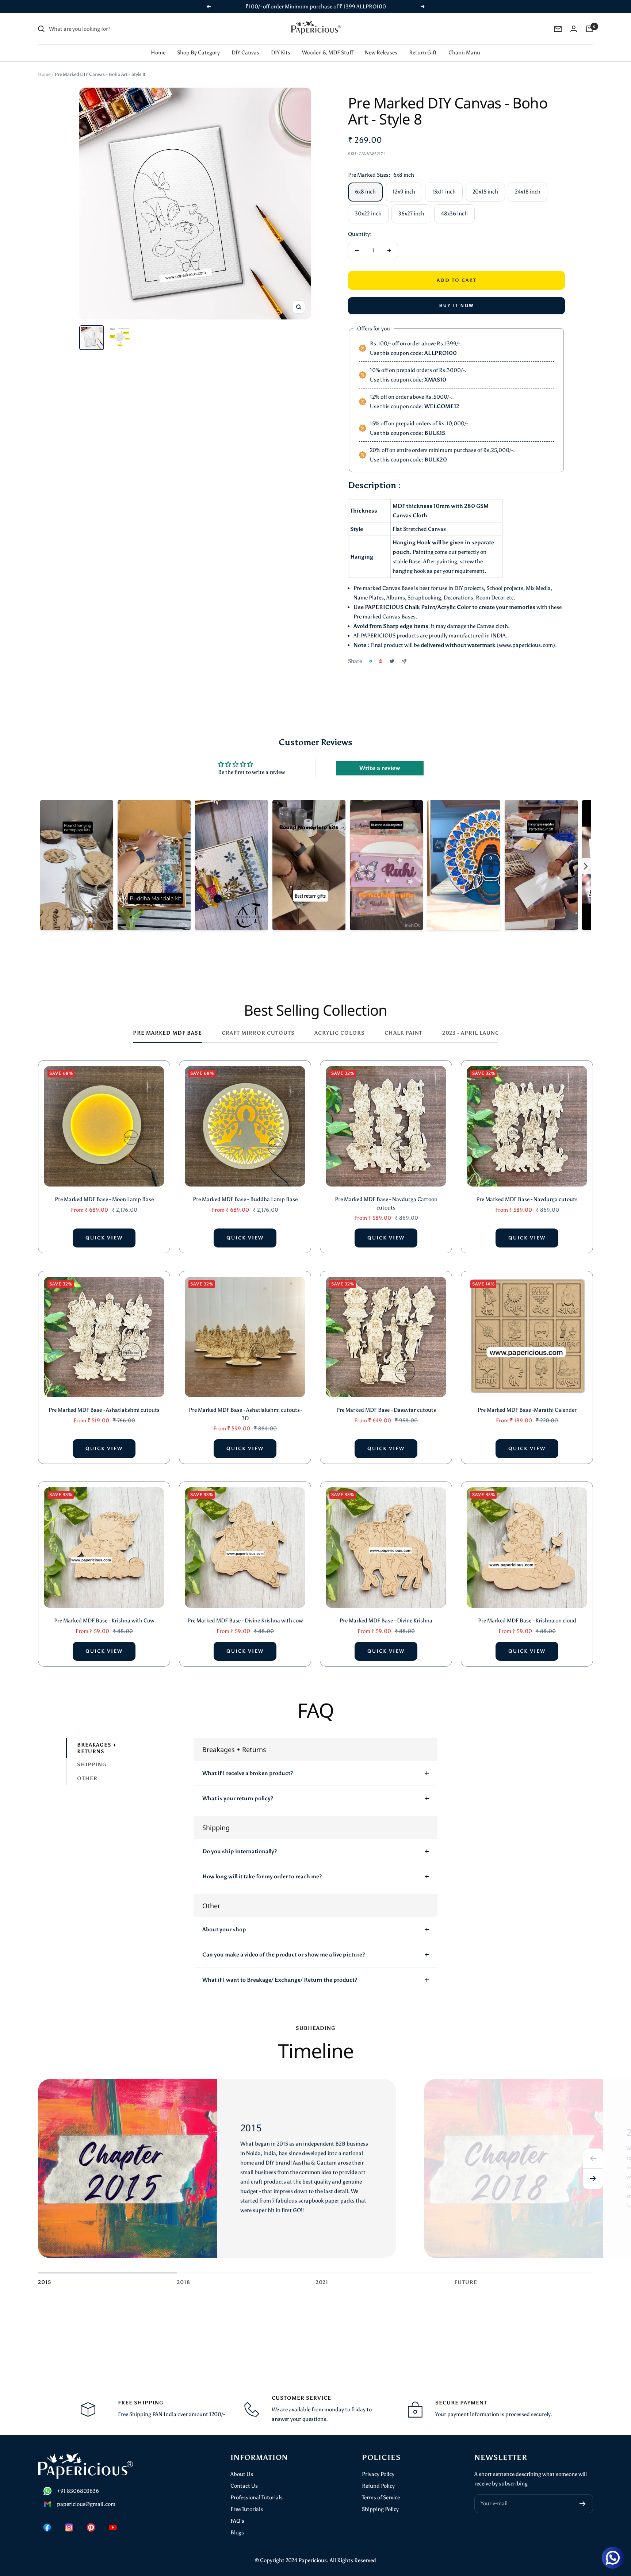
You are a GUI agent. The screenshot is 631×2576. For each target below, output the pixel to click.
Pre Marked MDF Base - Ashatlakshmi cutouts (104, 1410)
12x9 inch (404, 192)
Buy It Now (457, 306)
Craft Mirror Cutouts (258, 1033)
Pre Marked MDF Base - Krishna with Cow (104, 1621)
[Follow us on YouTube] (113, 2527)
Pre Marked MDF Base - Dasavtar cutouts (386, 1410)
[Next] (593, 2179)
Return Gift (423, 53)
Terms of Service (381, 2498)
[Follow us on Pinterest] (91, 2527)
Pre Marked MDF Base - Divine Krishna (386, 1621)
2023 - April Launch (473, 1033)
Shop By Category (198, 53)
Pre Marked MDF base (167, 1033)
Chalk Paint (404, 1033)
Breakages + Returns (97, 1748)
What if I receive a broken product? (248, 1773)
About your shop (224, 1929)
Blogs (237, 2533)
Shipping (92, 1765)
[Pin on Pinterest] (380, 661)
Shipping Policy (380, 2509)
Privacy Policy (378, 2474)
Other (87, 1778)
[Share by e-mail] (404, 661)
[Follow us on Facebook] (47, 2527)
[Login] (574, 29)
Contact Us (244, 2486)
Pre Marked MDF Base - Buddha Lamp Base (245, 1199)
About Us (242, 2474)
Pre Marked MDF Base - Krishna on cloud (527, 1621)
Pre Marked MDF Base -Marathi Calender (527, 1410)
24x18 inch (528, 192)
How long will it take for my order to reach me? (262, 1877)
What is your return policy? (238, 1798)
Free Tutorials (247, 2509)
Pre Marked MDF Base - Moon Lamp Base (104, 1199)
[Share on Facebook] (371, 661)
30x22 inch (368, 214)
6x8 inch (365, 192)
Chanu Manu (464, 53)
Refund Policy (378, 2486)
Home (158, 53)
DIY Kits (281, 53)
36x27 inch (411, 214)
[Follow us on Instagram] (69, 2527)
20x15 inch (485, 192)
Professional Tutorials (257, 2498)
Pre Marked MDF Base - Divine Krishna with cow (245, 1621)
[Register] (583, 2504)
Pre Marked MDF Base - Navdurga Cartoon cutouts (386, 1203)
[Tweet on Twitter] (392, 661)
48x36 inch (454, 214)
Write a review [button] (380, 768)
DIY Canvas (245, 53)
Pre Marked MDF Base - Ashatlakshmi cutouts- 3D (245, 1414)
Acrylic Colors (340, 1033)
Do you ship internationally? (240, 1851)
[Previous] (593, 2158)
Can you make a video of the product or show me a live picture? (284, 1955)
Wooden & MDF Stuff (328, 53)
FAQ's (237, 2521)
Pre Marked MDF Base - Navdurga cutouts (527, 1199)
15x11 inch (444, 192)
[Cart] (589, 29)
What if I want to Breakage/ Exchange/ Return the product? (280, 1980)
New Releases (381, 53)
